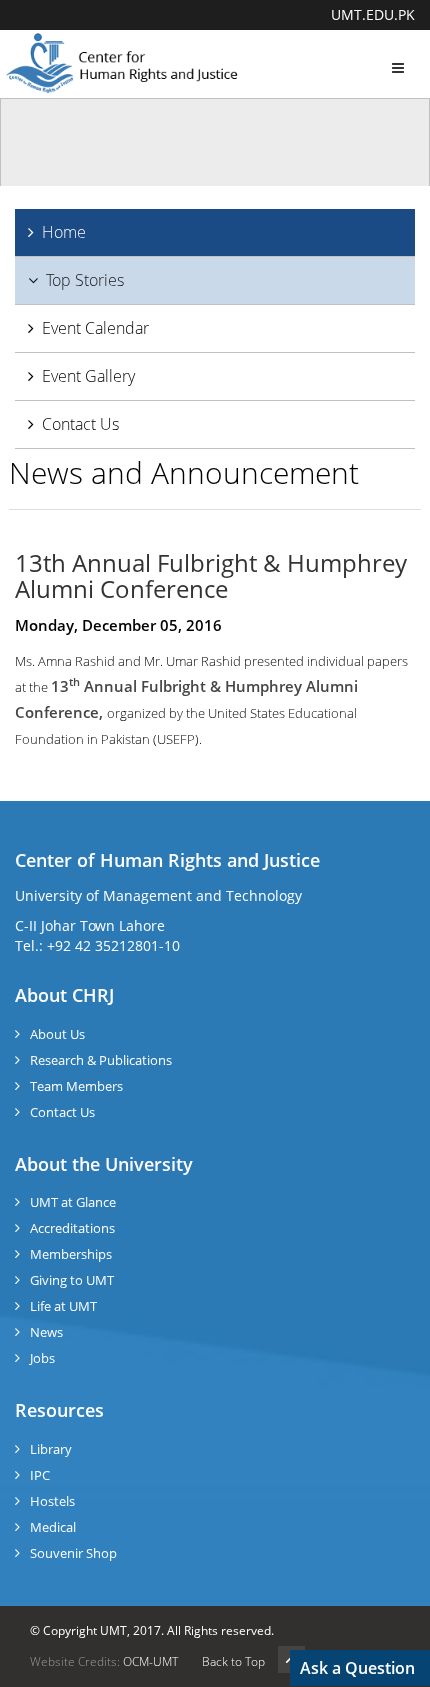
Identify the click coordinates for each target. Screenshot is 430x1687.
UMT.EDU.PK (373, 14)
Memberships (71, 1254)
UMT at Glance (73, 1202)
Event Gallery (88, 376)
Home (64, 232)
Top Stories (85, 280)
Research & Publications (101, 1060)
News (46, 1332)
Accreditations (72, 1228)
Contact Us (80, 424)
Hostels (52, 1501)
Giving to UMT (72, 1280)
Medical (53, 1527)
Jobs (42, 1358)
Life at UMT (63, 1306)
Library (51, 1449)
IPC (40, 1475)
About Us (57, 1034)
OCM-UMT (150, 1661)
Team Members (76, 1086)
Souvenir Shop (73, 1553)
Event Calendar (95, 328)
